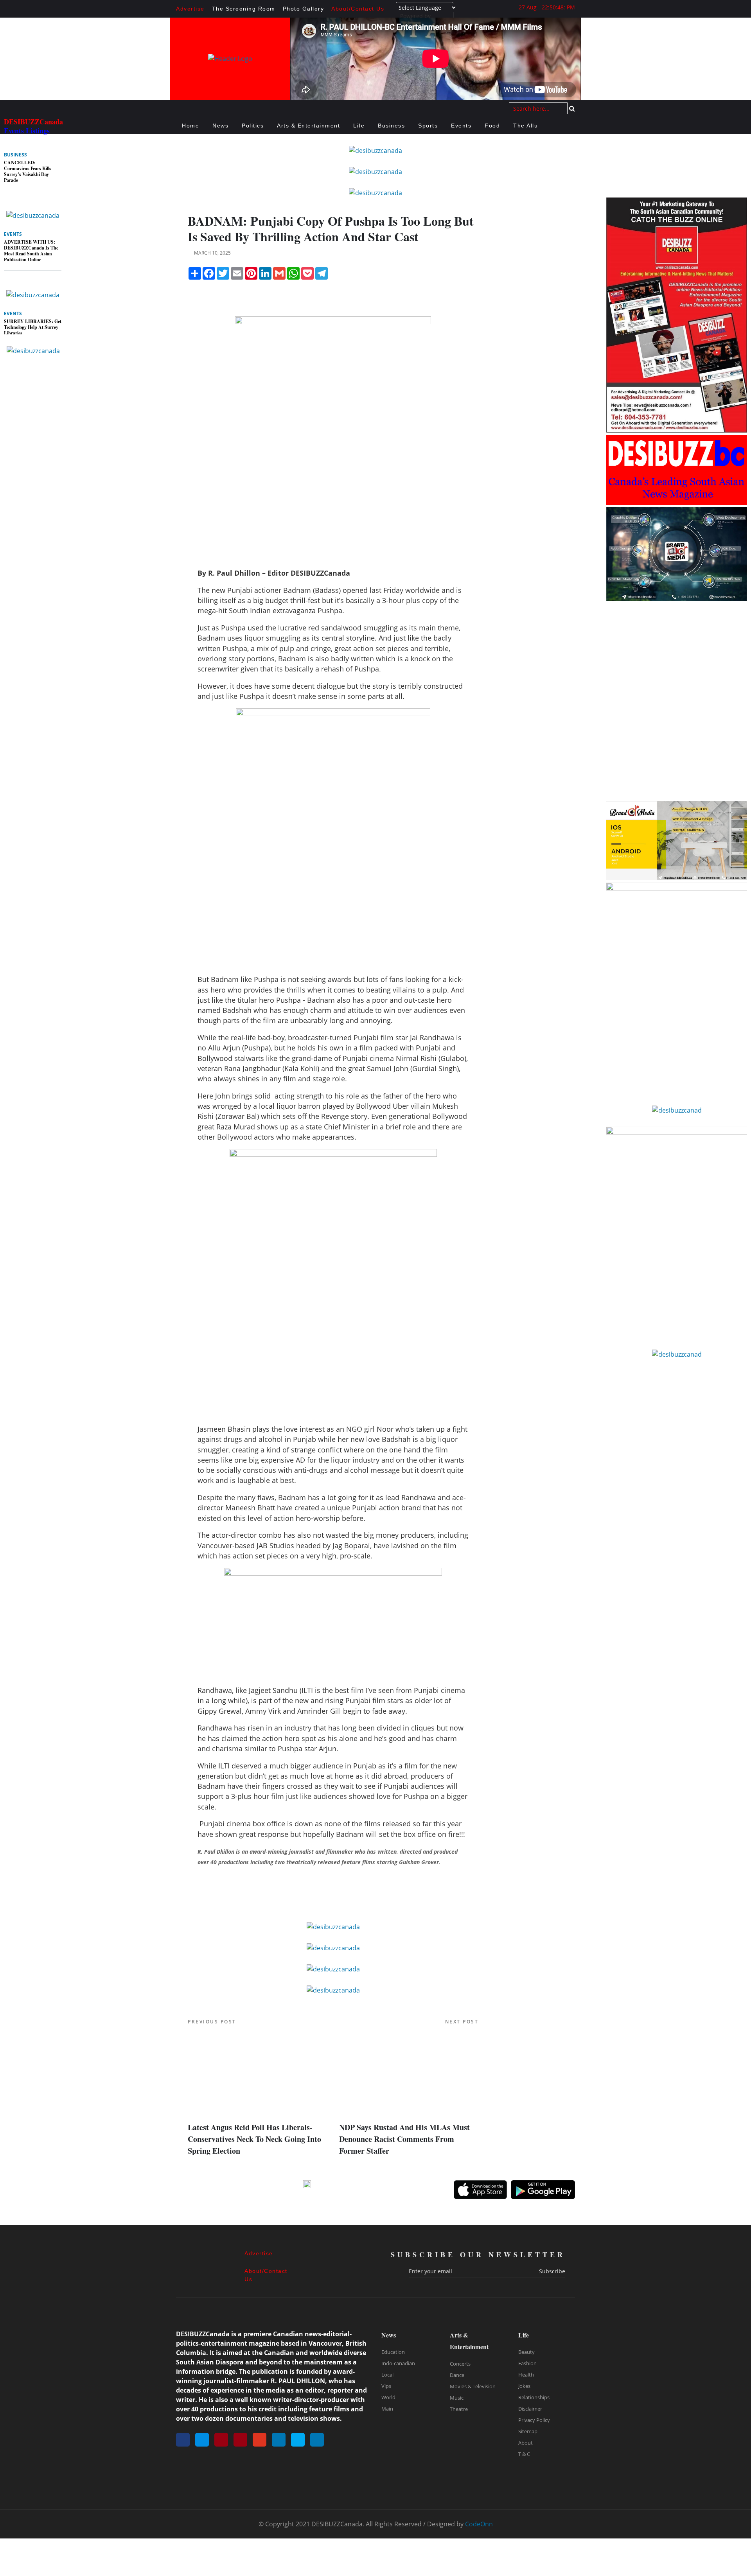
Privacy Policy (534, 2420)
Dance (457, 2375)
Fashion (527, 2363)
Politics (253, 126)
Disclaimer (530, 2409)
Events (461, 126)
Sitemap (528, 2431)
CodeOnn (479, 2524)
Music (457, 2398)
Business (391, 126)
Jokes (524, 2386)
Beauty (526, 2352)
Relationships (534, 2397)
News (220, 126)
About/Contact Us (358, 9)
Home (190, 126)
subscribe (552, 2271)
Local (387, 2375)
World (388, 2397)
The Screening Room (244, 9)
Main (387, 2409)
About (526, 2443)
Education (393, 2352)
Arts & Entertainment (308, 126)
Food (492, 126)
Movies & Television (473, 2386)
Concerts (460, 2364)
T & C (524, 2454)
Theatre (459, 2409)
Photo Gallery (304, 9)
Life (359, 126)
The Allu (526, 126)
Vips (386, 2386)
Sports (428, 126)
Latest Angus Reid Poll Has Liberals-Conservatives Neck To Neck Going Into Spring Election (254, 2139)
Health (526, 2375)
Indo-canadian (398, 2363)
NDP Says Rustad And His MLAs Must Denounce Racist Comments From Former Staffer (404, 2139)
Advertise (190, 9)
